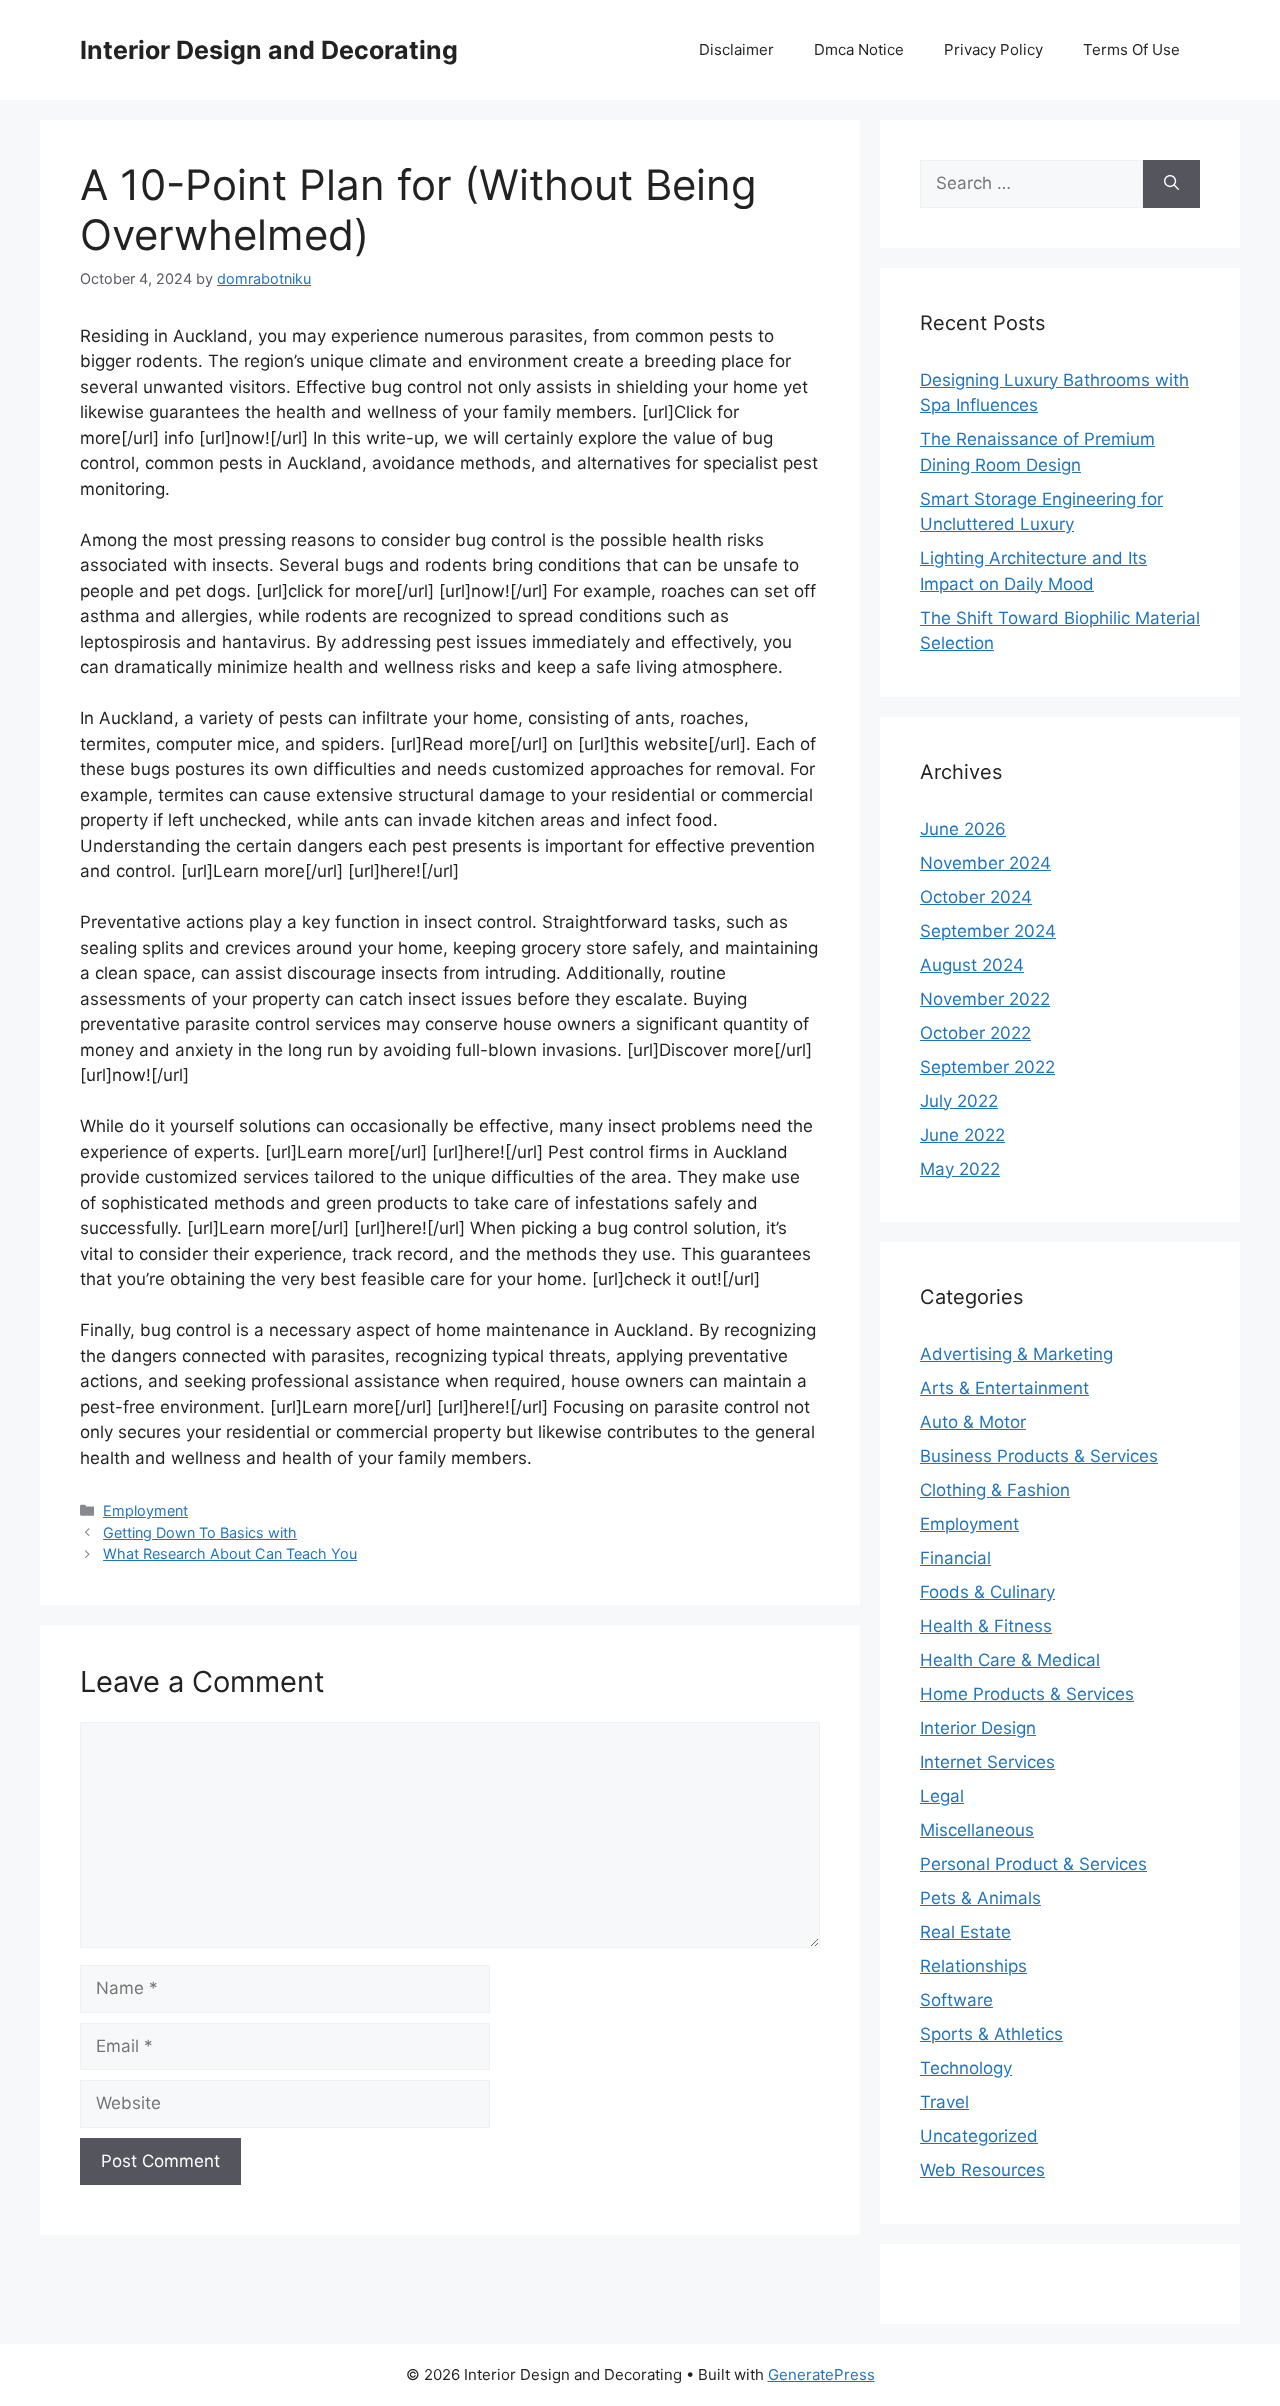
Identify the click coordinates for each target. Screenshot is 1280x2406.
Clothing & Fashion (995, 1490)
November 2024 (985, 863)
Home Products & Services (1027, 1694)
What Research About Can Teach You (230, 1553)
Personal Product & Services (1033, 1864)
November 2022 (985, 999)
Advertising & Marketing (1016, 1354)
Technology (966, 2068)
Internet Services (987, 1762)
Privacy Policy (993, 49)
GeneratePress (821, 2374)
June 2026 (963, 829)
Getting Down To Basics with (200, 1532)
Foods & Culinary (987, 1592)
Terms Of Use (1131, 49)
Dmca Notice (859, 49)
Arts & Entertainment (1004, 1388)
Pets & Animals (980, 1898)
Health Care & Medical (1010, 1660)
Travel (944, 2102)
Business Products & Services (1039, 1456)
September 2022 (987, 1067)
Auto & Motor (973, 1422)
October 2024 (976, 897)
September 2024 (988, 931)
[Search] (1171, 184)
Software (956, 2000)
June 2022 (962, 1135)
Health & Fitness (986, 1626)
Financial (955, 1558)
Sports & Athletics (991, 2034)
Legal (942, 1796)
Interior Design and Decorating (269, 50)
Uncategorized (979, 2136)
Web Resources (982, 2170)
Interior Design (978, 1728)
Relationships (973, 1966)
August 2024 (972, 965)
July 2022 (959, 1101)
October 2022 (975, 1033)
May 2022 (960, 1169)
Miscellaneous (977, 1830)
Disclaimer (736, 49)
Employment (145, 1510)
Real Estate (965, 1932)
